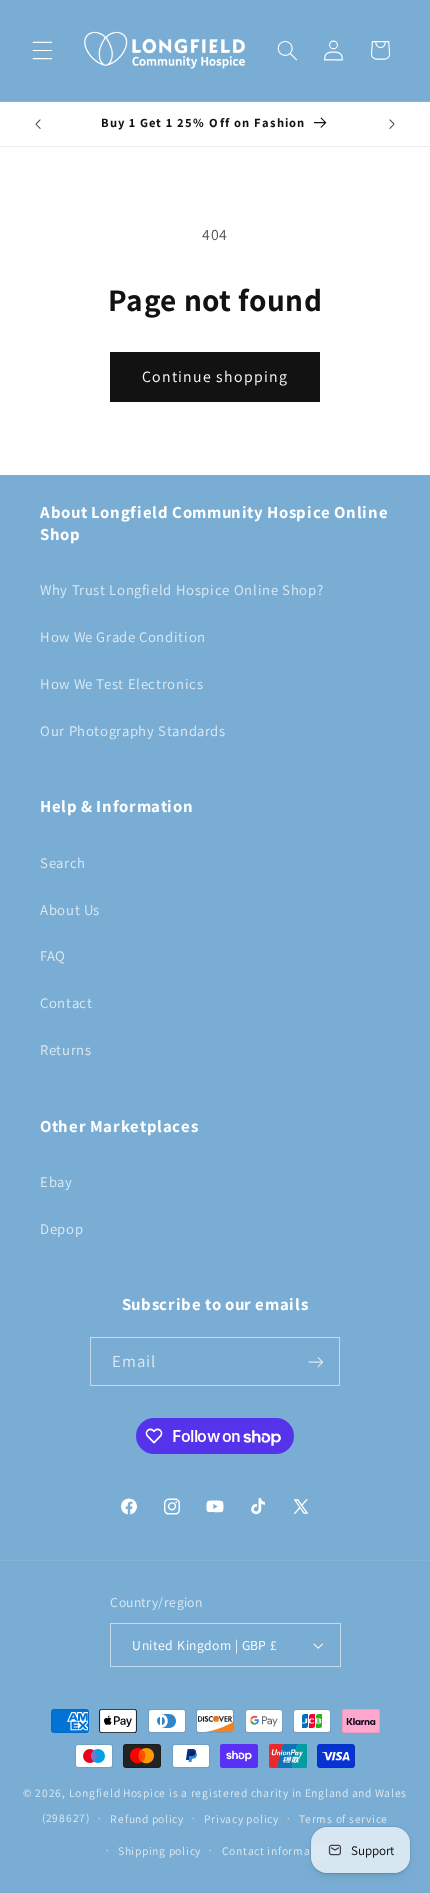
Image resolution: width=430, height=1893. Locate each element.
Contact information (277, 1850)
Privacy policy (241, 1818)
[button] (42, 50)
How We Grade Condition (123, 636)
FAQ (53, 955)
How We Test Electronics (122, 683)
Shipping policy (159, 1850)
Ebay (56, 1181)
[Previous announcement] (38, 124)
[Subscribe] (316, 1361)
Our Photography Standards (133, 730)
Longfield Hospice (118, 1792)
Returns (65, 1049)
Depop (61, 1228)
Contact (66, 1002)
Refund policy (147, 1818)
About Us (70, 909)
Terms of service (343, 1818)
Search (63, 862)
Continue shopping (215, 376)
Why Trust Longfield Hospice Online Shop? (181, 589)
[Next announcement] (392, 124)
